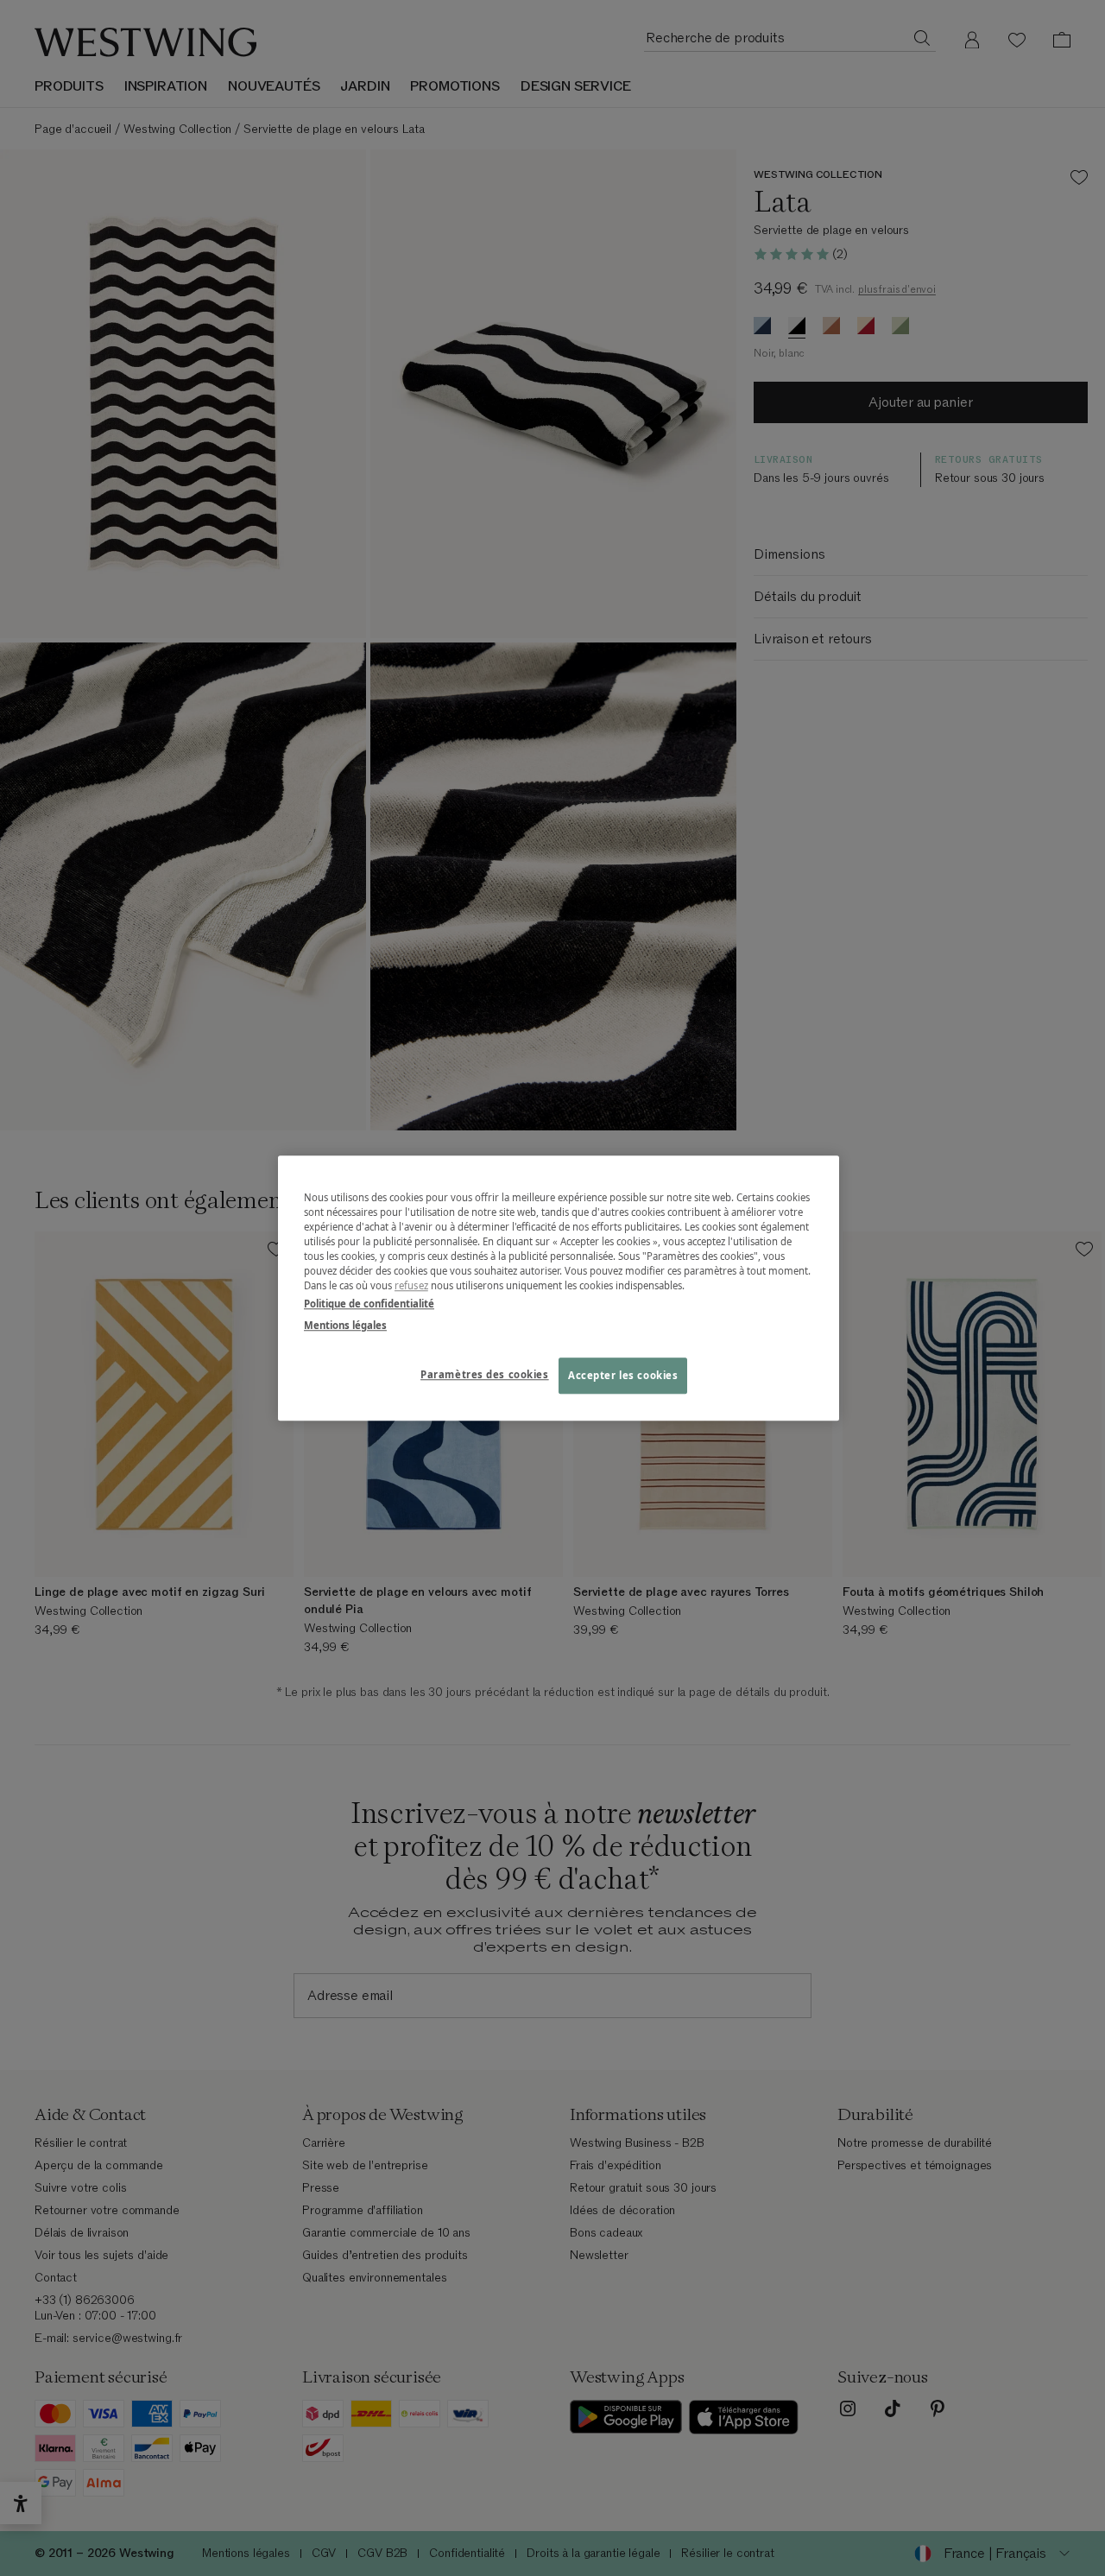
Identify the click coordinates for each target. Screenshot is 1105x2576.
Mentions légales (345, 1325)
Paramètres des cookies (485, 1374)
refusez (411, 1285)
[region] (559, 1288)
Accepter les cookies (623, 1375)
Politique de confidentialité (369, 1304)
